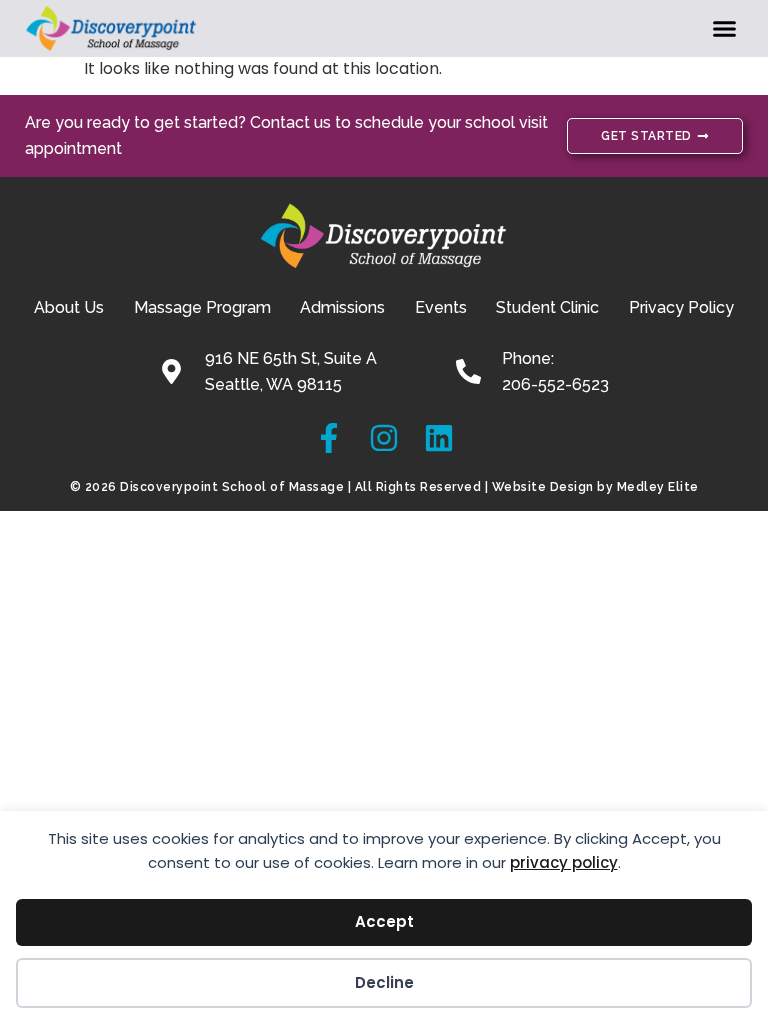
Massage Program (202, 307)
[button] (725, 29)
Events (441, 307)
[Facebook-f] (329, 438)
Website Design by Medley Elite (595, 487)
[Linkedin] (439, 438)
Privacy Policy (681, 307)
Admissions (342, 307)
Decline (384, 982)
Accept (384, 921)
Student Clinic (547, 307)
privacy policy (564, 862)
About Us (69, 307)
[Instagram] (384, 438)
